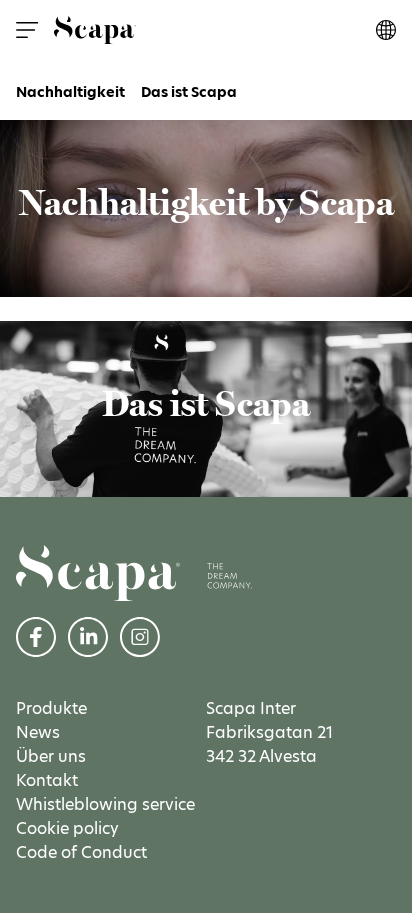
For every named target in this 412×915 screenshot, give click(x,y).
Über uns (51, 756)
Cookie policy (67, 828)
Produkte (51, 708)
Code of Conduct (81, 852)
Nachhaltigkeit (70, 92)
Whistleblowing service (105, 804)
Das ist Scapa (189, 92)
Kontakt (47, 780)
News (38, 732)
